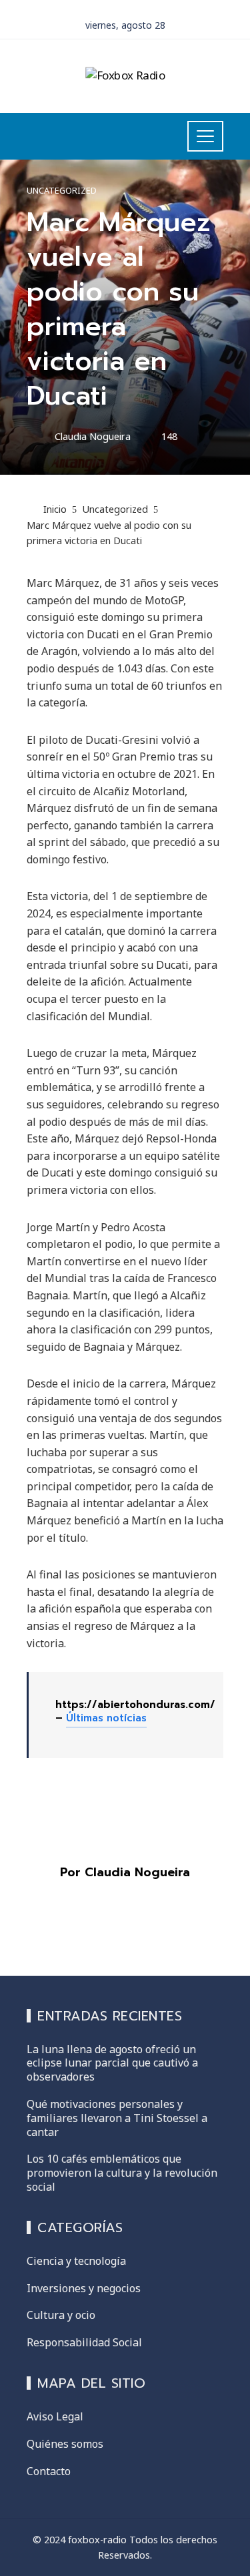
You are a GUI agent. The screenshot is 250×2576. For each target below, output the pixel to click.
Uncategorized (62, 191)
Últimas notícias (106, 1718)
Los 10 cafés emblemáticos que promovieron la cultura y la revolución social (122, 2173)
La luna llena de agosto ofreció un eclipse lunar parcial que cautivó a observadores (112, 2063)
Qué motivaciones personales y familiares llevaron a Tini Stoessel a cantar (117, 2118)
